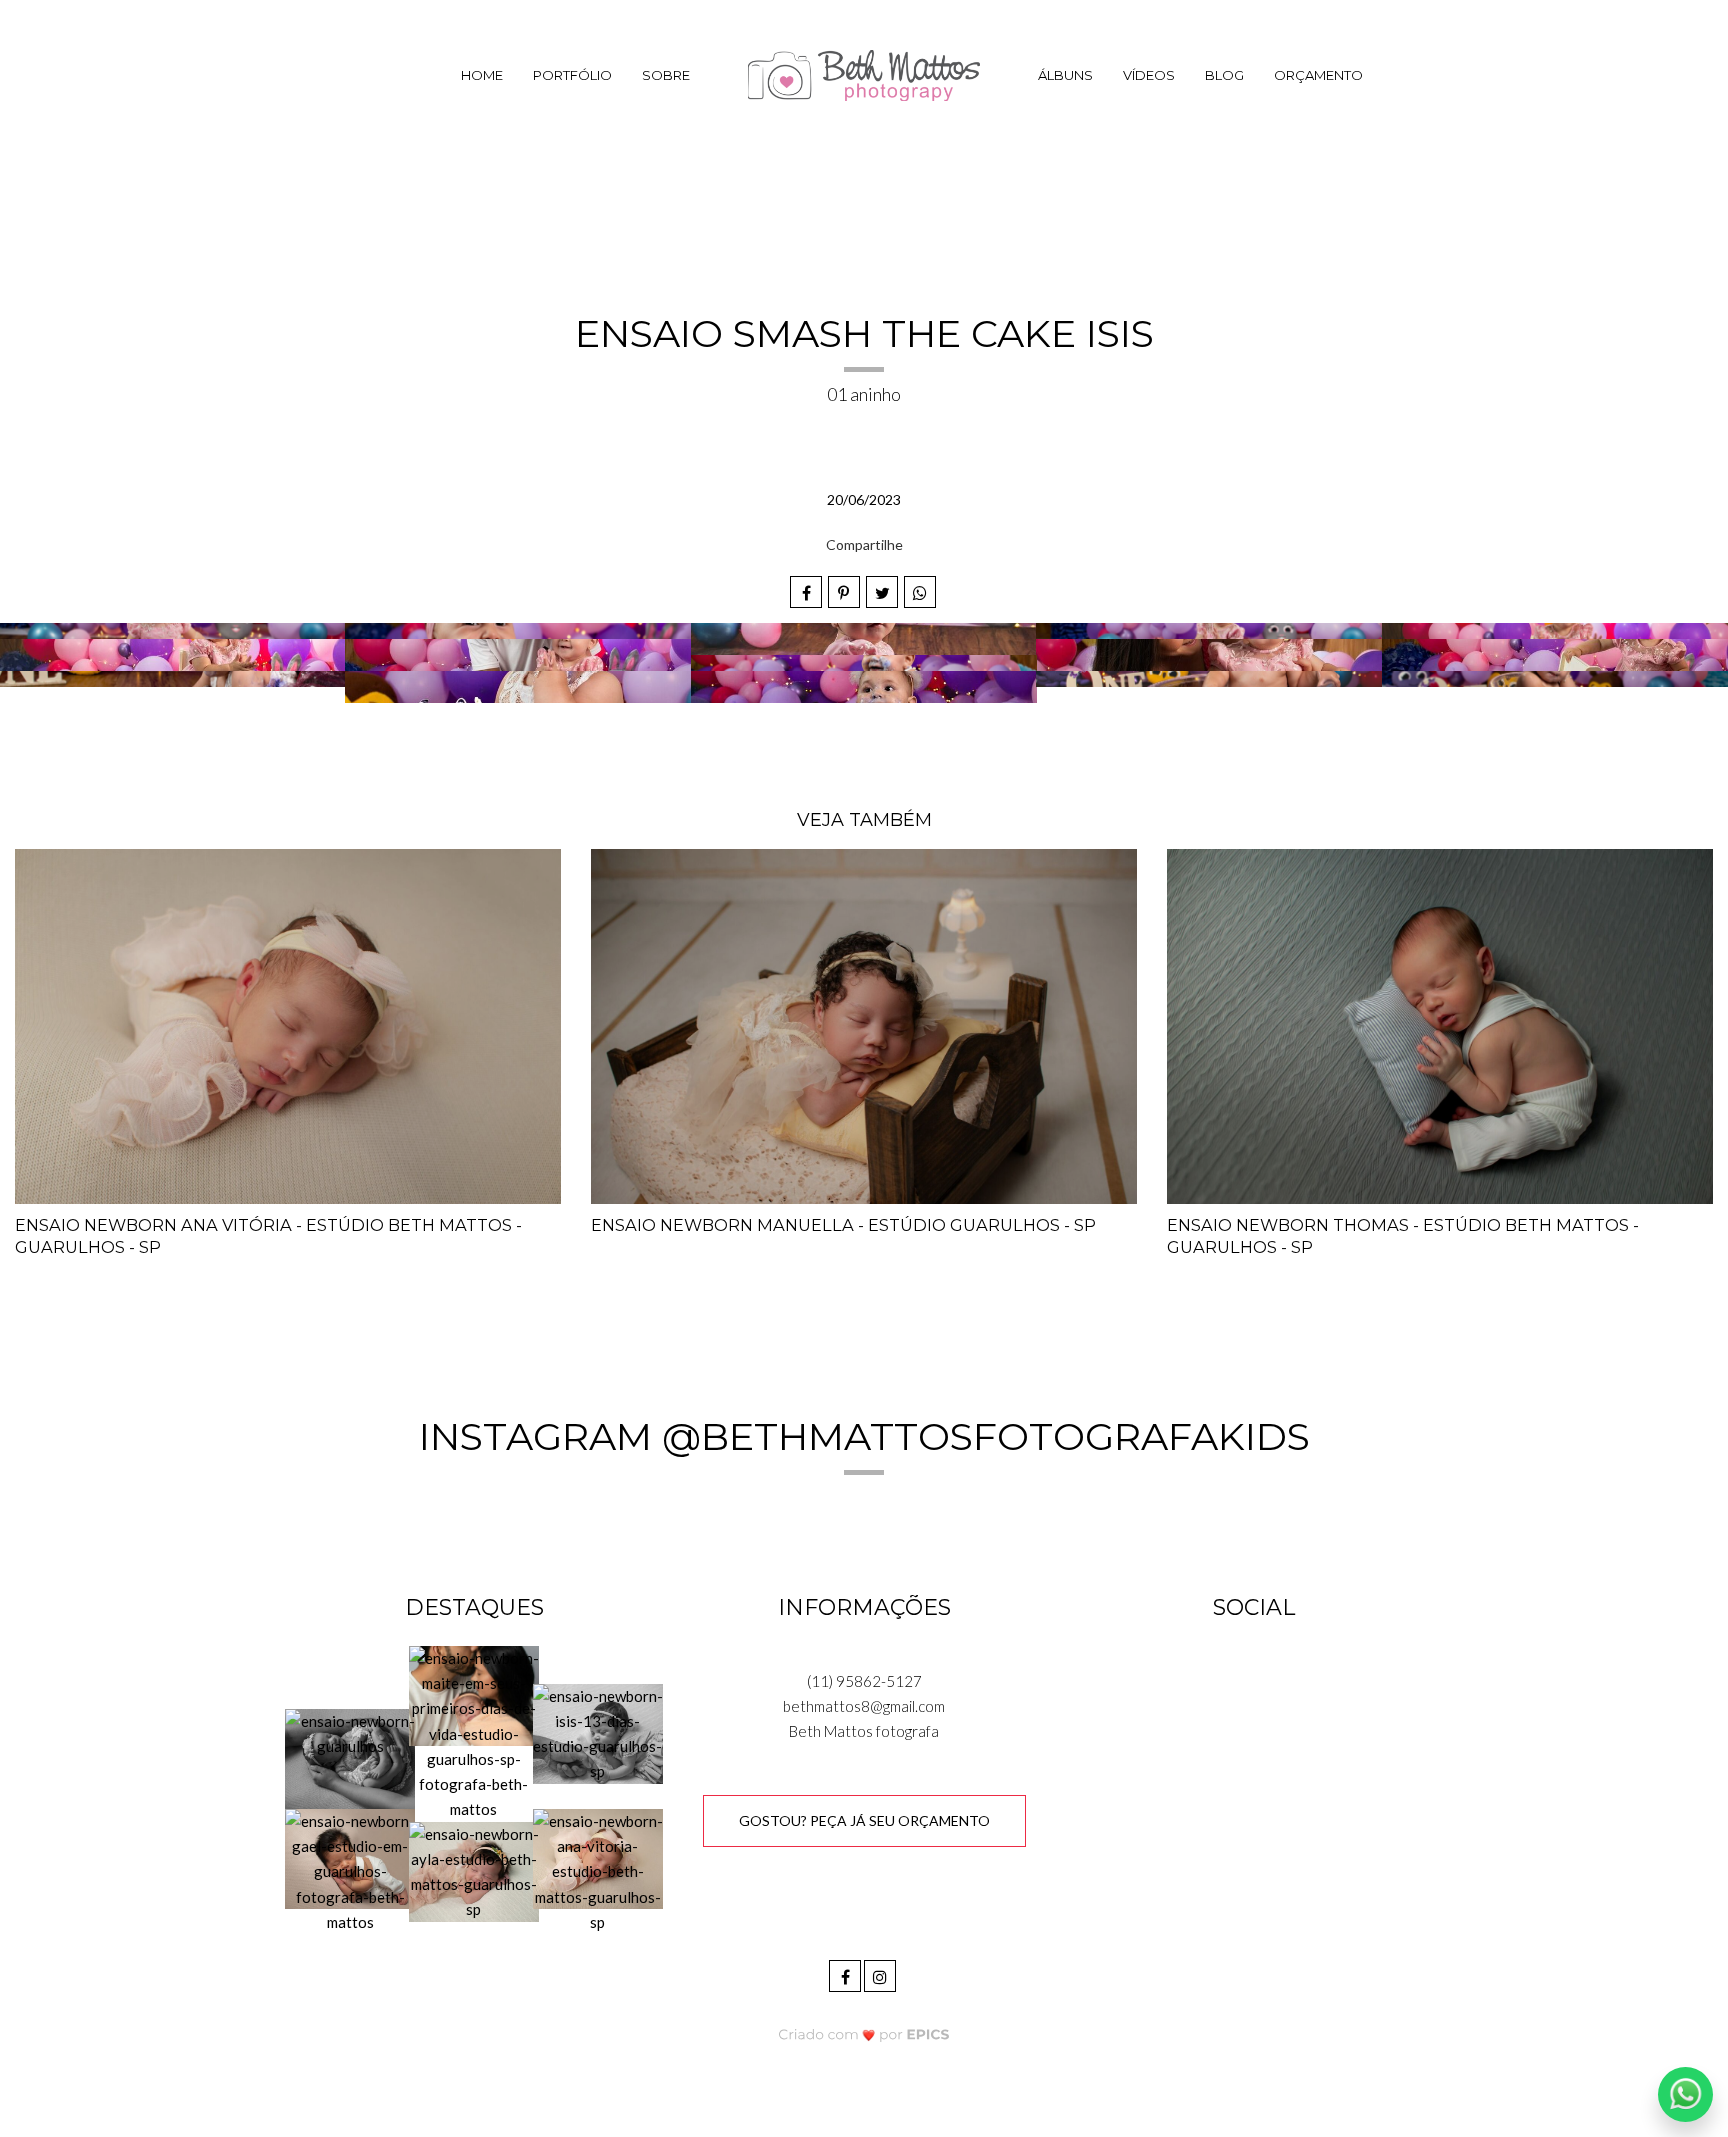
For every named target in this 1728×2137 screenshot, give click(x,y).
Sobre (666, 75)
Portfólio (572, 75)
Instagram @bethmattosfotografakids (864, 1436)
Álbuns (1065, 75)
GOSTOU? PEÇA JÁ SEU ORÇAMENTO (864, 1820)
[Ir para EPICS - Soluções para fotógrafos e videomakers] (864, 2034)
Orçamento (1318, 75)
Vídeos (1149, 75)
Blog (1224, 75)
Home (482, 75)
